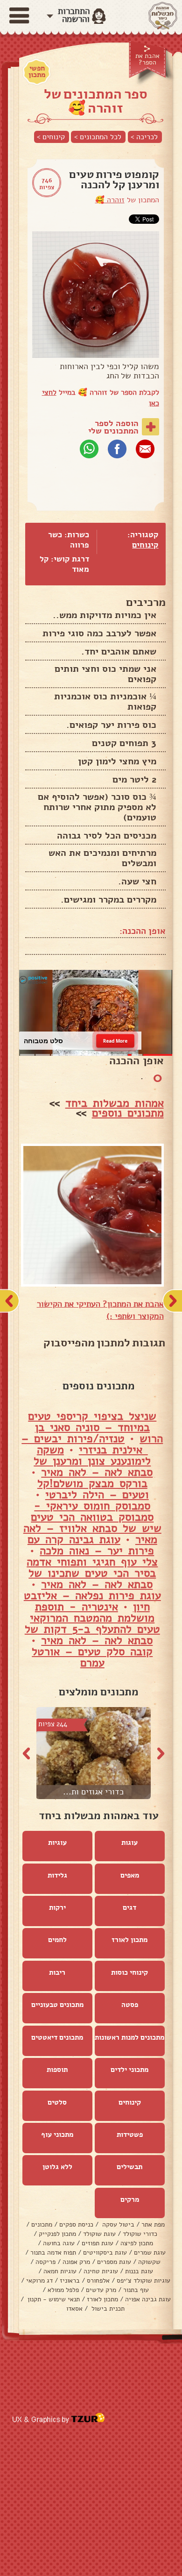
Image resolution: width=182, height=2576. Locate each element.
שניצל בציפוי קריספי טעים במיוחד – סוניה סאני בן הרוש (95, 1427)
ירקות (57, 1907)
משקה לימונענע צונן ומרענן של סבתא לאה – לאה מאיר (93, 1461)
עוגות (129, 1843)
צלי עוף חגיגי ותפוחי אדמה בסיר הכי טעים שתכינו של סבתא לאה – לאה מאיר (92, 1573)
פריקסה (45, 2262)
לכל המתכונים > (98, 137)
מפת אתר (153, 2224)
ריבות (57, 1972)
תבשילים (129, 2167)
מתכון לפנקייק (57, 2234)
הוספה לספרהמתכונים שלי (113, 427)
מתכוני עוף (57, 2135)
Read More (115, 1040)
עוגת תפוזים (98, 2243)
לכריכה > (144, 137)
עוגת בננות (139, 2271)
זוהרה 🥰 (110, 200)
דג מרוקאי (39, 2281)
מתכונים (42, 2224)
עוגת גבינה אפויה (148, 2299)
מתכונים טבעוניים (57, 2005)
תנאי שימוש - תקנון (53, 2299)
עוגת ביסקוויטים (105, 2252)
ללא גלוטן (57, 2167)
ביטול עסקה (117, 2224)
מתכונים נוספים (128, 1113)
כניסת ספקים (76, 2224)
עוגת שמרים (150, 2252)
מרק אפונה (76, 2262)
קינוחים (145, 545)
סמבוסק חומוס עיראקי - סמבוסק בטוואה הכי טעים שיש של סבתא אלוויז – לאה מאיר (92, 1523)
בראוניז (70, 2281)
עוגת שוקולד (99, 2234)
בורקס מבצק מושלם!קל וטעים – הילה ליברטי (93, 1489)
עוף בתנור (136, 2290)
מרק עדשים (101, 2290)
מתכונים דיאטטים (57, 2037)
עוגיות (57, 1843)
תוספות (57, 2070)
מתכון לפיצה (137, 2243)
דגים (129, 1907)
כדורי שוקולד (140, 2234)
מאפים (130, 1875)
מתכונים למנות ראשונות (129, 2037)
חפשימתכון (37, 71)
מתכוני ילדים (129, 2070)
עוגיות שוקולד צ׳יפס (143, 2281)
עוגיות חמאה (60, 2271)
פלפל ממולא (63, 2290)
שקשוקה (149, 2262)
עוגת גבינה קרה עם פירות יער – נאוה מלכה (91, 1545)
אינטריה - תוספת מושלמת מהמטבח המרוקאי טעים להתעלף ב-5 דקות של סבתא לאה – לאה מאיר (92, 1623)
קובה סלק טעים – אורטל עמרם (92, 1657)
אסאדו (74, 2309)
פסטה (130, 2005)
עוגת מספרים (114, 2262)
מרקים (130, 2199)
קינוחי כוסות (129, 1972)
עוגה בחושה (59, 2243)
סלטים (57, 2102)
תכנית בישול (107, 2309)
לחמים (57, 1940)
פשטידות (130, 2135)
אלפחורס (98, 2281)
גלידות (57, 1875)
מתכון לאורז (129, 1940)
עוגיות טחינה (101, 2271)
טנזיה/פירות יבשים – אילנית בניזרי (85, 1444)
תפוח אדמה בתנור (53, 2252)
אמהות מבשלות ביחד (115, 1103)
